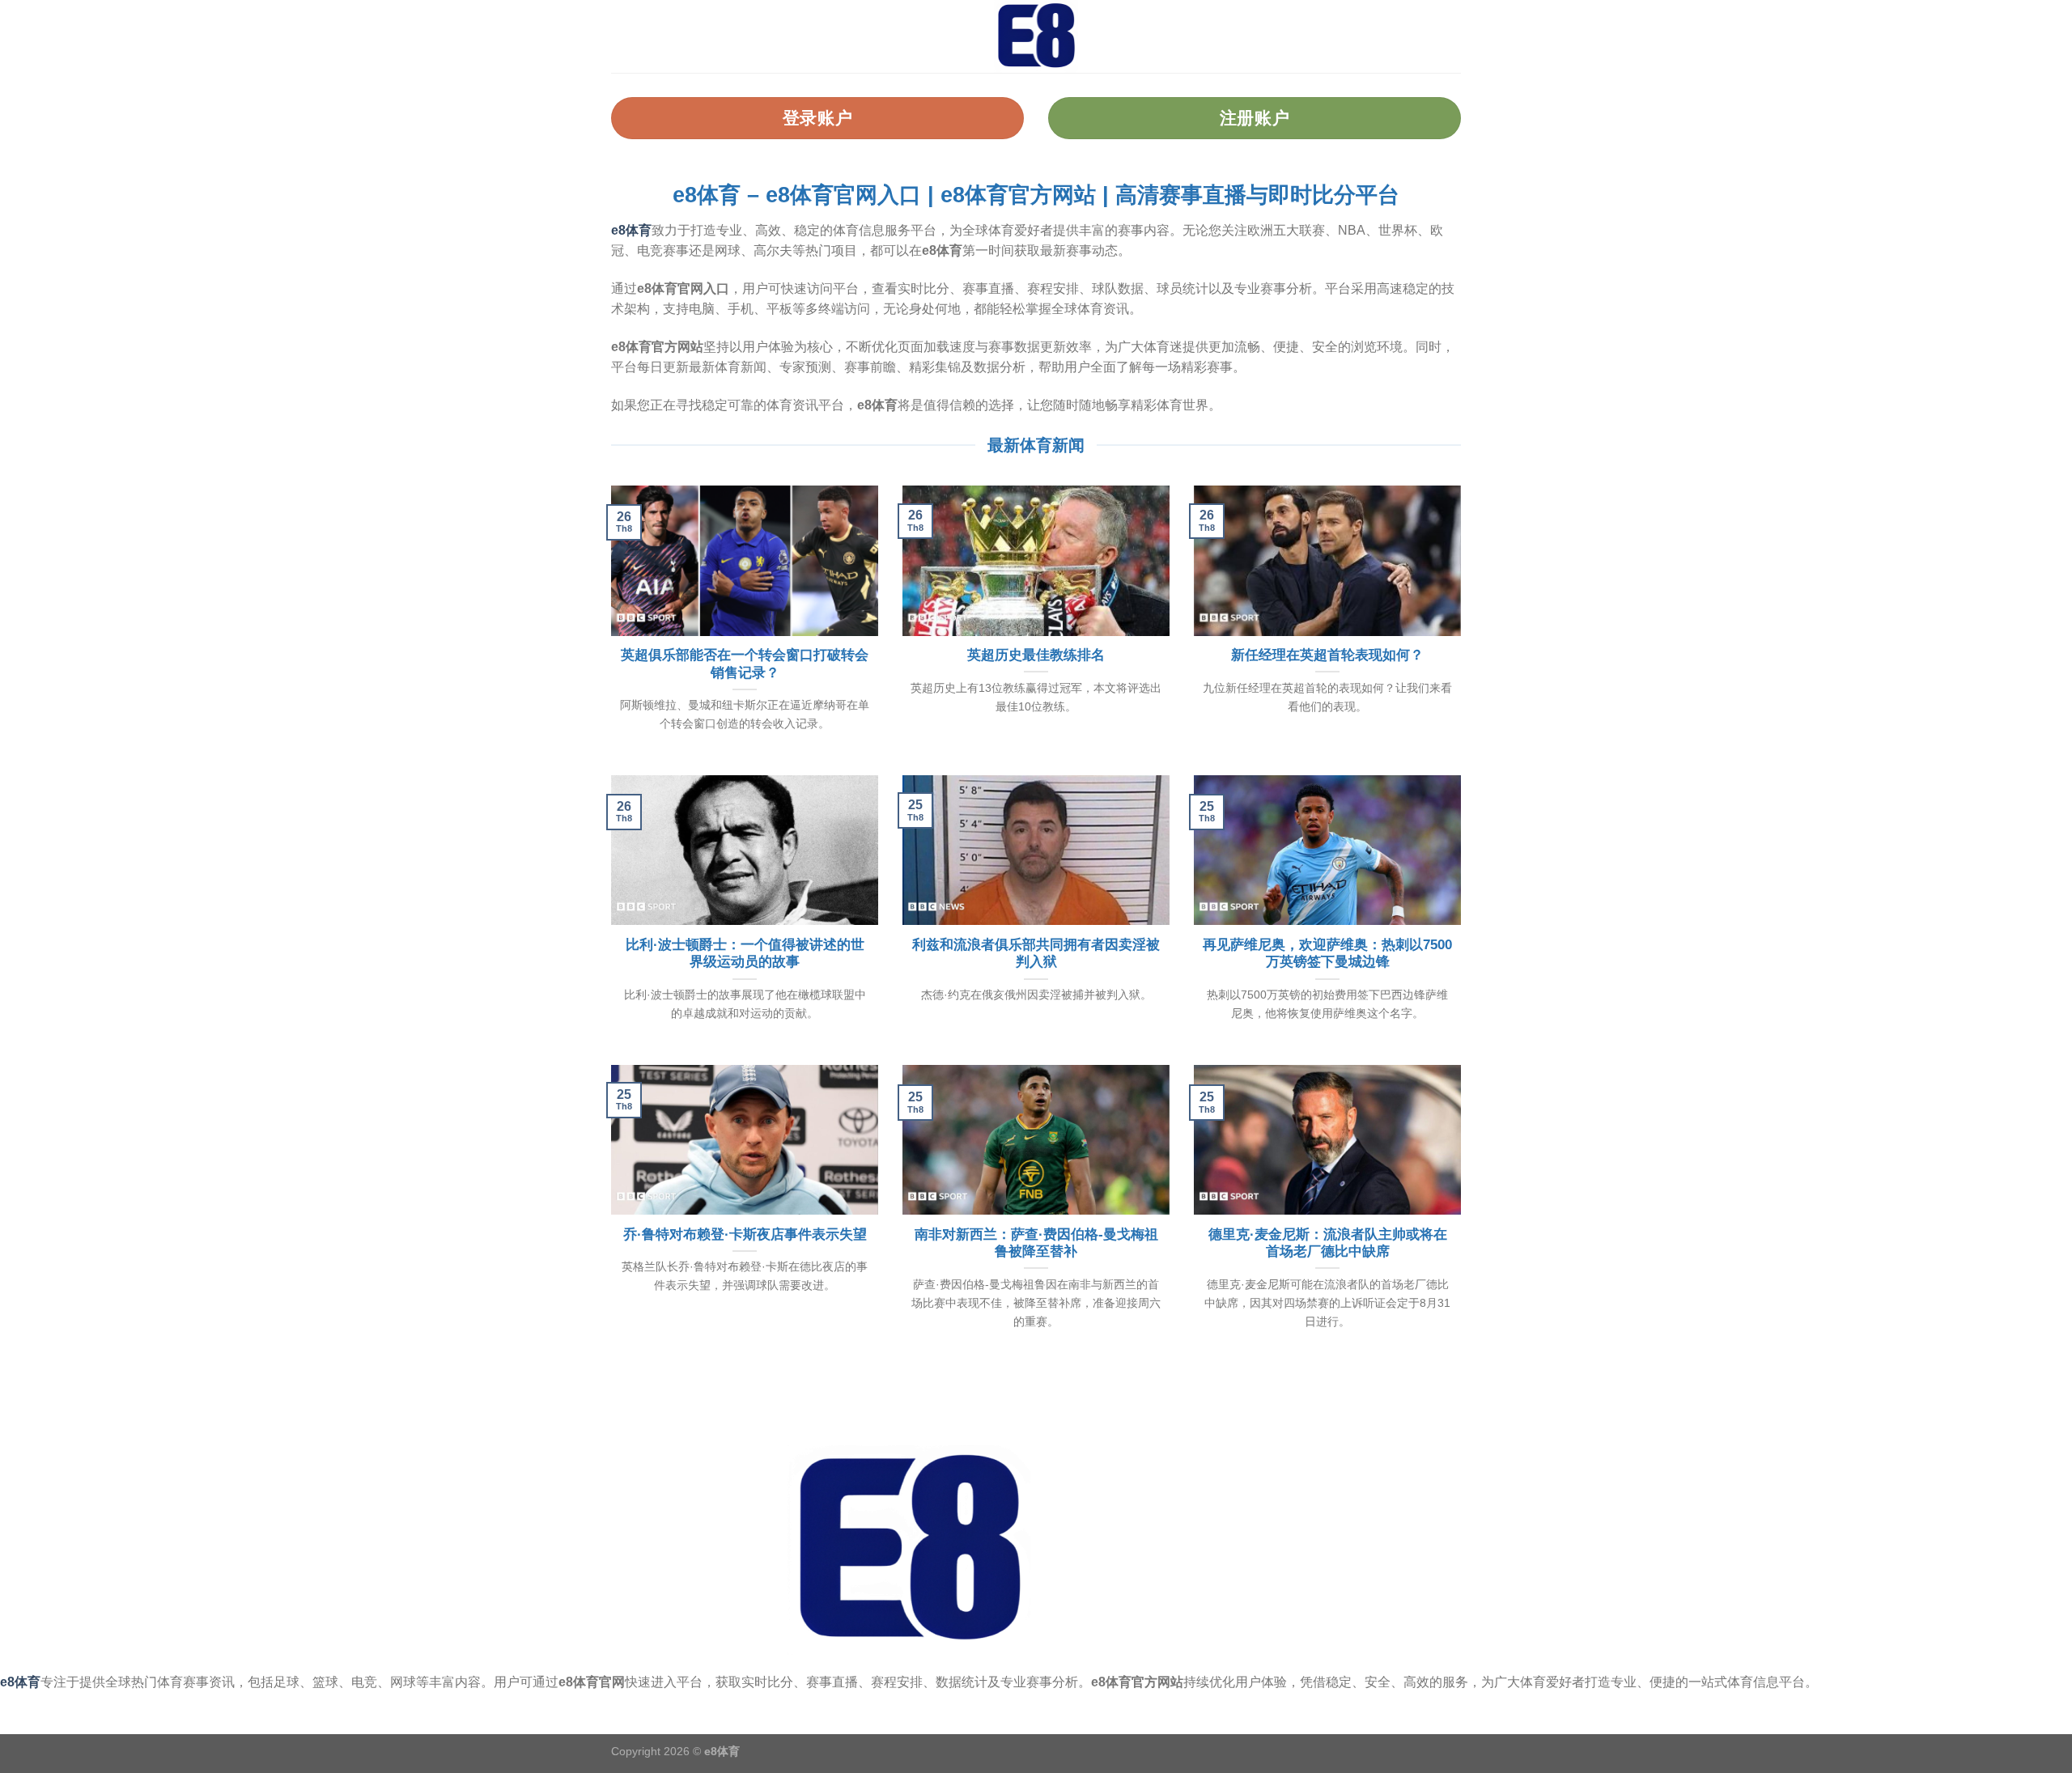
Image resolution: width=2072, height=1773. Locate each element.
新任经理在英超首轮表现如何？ (1327, 655)
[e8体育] (1036, 36)
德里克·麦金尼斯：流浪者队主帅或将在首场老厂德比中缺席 (1328, 1243)
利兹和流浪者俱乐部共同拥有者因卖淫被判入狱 (1036, 954)
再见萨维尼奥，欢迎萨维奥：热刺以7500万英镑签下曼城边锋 (1327, 954)
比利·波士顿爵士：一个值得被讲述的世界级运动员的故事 (745, 954)
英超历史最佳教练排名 (1036, 655)
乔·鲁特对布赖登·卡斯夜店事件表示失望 (745, 1234)
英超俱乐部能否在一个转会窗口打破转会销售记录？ (745, 664)
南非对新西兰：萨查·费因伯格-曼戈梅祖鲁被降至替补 (1036, 1243)
